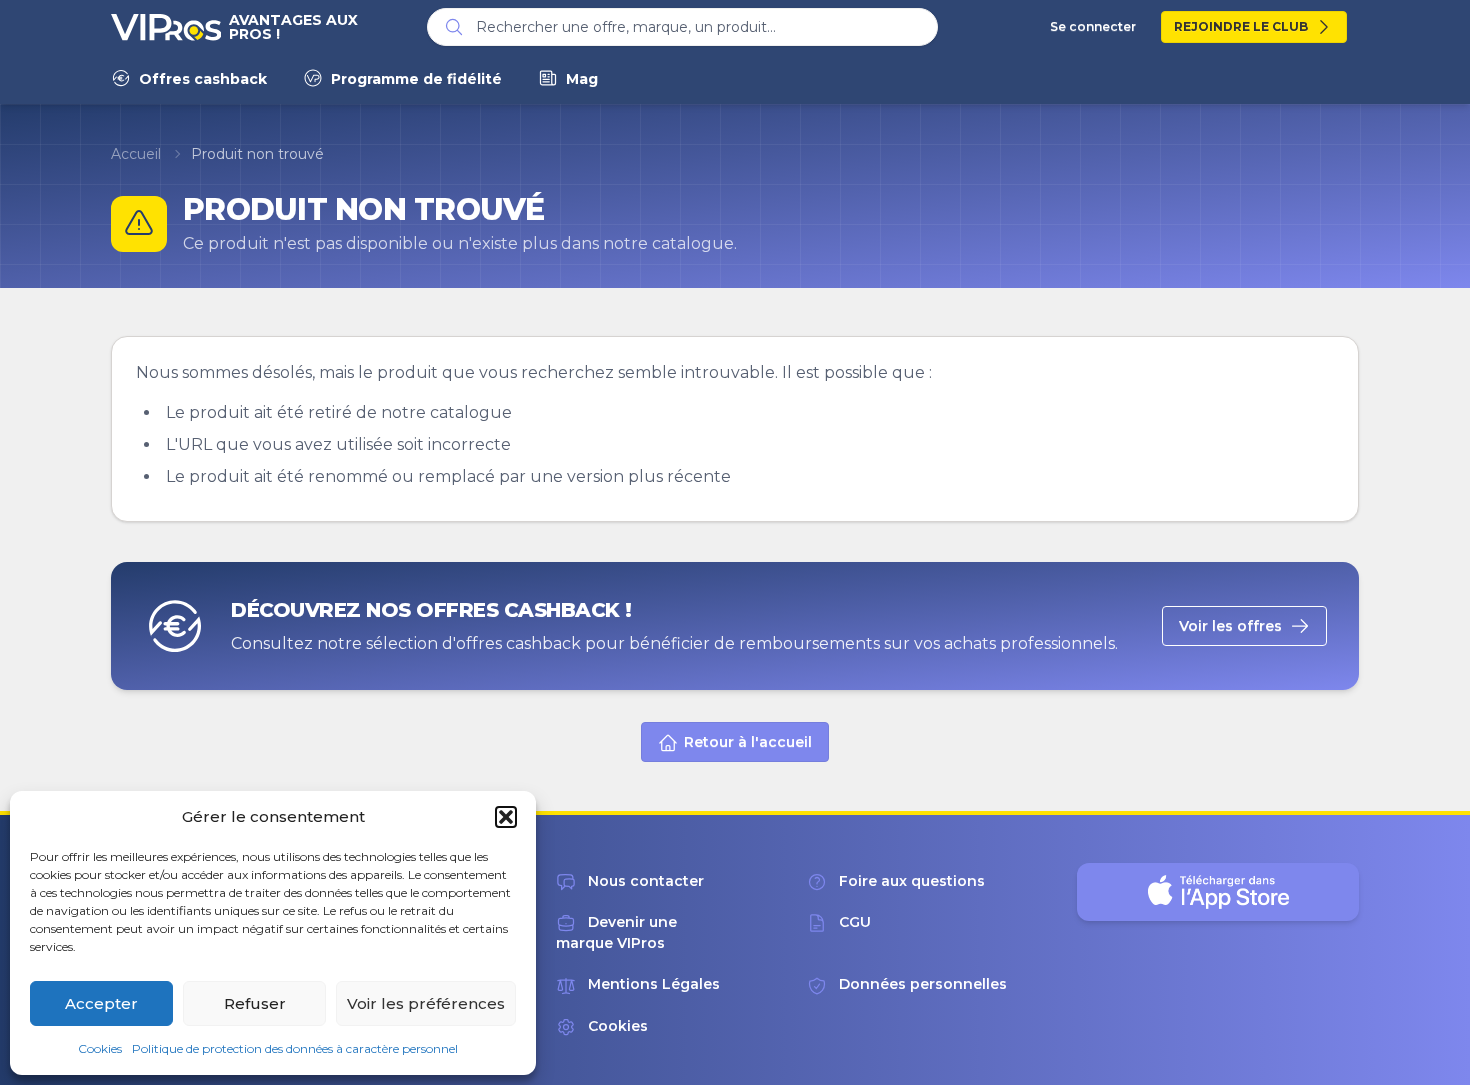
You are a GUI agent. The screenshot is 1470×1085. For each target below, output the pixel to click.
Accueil (136, 154)
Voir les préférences (426, 1003)
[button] (506, 817)
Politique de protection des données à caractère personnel (295, 1048)
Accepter (101, 1003)
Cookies (100, 1048)
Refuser (255, 1003)
